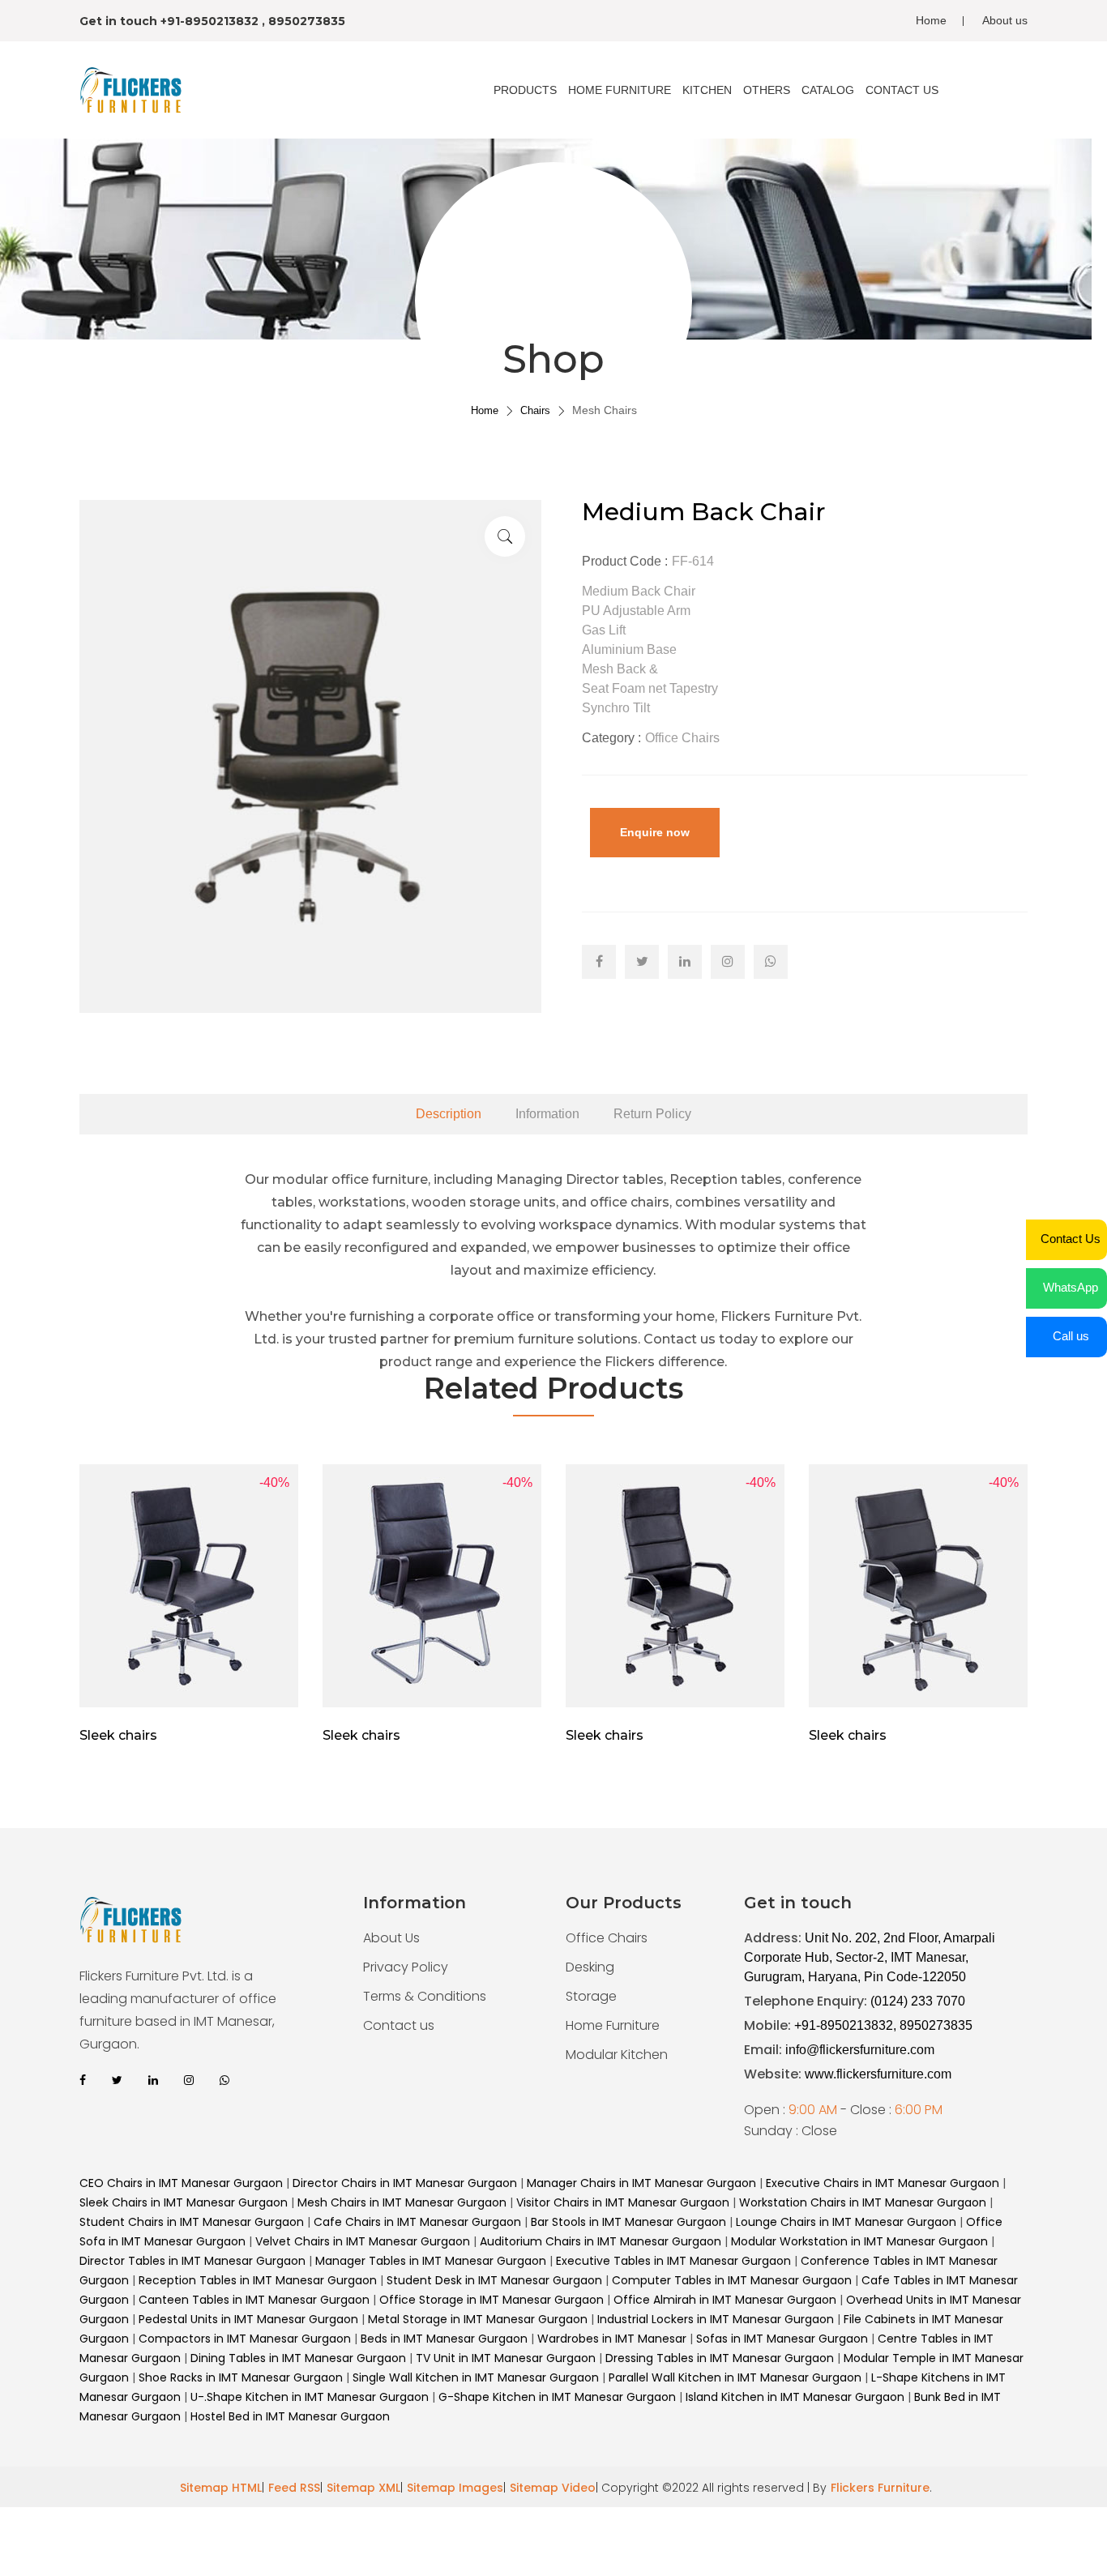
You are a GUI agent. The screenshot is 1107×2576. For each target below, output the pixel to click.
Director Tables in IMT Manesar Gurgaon (192, 2261)
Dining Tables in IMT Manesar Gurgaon (298, 2358)
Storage (591, 1996)
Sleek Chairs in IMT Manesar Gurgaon (184, 2202)
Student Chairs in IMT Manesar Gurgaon (192, 2222)
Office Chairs (607, 1938)
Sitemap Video (553, 2488)
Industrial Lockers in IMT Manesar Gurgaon (716, 2319)
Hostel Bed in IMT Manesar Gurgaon (290, 2416)
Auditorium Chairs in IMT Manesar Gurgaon (601, 2241)
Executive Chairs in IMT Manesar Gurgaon (883, 2183)
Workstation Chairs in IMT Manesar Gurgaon (863, 2202)
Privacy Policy (406, 1967)
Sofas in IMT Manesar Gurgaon (784, 2339)
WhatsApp (1071, 1287)
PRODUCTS (525, 90)
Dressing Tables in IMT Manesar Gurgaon (721, 2358)
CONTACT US (902, 90)
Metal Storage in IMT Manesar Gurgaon (478, 2319)
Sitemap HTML (221, 2488)
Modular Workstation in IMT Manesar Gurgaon (859, 2241)
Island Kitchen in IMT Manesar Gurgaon (795, 2397)
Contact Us (1071, 1239)
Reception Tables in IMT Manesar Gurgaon (258, 2280)
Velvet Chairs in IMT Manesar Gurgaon (363, 2241)
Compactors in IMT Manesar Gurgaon (245, 2339)
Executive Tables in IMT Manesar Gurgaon (673, 2261)
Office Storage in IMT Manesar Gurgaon (492, 2300)
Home (931, 20)
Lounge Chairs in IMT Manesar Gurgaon (846, 2222)
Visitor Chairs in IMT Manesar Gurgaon (623, 2202)
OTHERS (767, 90)
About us (1005, 20)
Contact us (399, 2025)
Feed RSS (294, 2488)
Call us (1071, 1336)
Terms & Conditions (425, 1996)
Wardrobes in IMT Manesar (612, 2339)
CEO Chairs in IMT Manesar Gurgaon (181, 2183)
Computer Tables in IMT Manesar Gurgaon (732, 2280)
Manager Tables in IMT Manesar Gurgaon (431, 2261)
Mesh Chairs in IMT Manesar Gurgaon (402, 2202)
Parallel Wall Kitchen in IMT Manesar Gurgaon (737, 2377)
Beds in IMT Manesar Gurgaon (444, 2339)
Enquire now (655, 832)
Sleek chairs (118, 1735)
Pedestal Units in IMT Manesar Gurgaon (248, 2319)
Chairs (535, 410)
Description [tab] (449, 1114)
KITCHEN (707, 90)
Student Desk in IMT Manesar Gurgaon (494, 2280)
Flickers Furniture (880, 2488)
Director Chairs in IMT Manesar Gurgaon (405, 2183)
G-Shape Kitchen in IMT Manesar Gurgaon (557, 2397)
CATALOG (828, 90)
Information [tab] (547, 1114)
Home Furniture (613, 2025)
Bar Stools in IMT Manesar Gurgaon (628, 2222)
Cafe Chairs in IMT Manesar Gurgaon (417, 2222)
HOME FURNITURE (620, 90)
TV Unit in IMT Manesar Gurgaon (507, 2358)
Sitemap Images (455, 2488)
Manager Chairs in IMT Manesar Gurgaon (641, 2183)
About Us (391, 1938)
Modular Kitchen (617, 2055)
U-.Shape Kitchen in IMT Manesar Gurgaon (310, 2397)
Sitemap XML (363, 2488)
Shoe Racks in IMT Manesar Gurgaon (242, 2377)
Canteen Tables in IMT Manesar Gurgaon (254, 2300)
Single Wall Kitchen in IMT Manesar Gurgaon (476, 2377)
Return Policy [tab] (652, 1114)
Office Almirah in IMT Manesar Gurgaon (725, 2300)
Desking (590, 1967)
